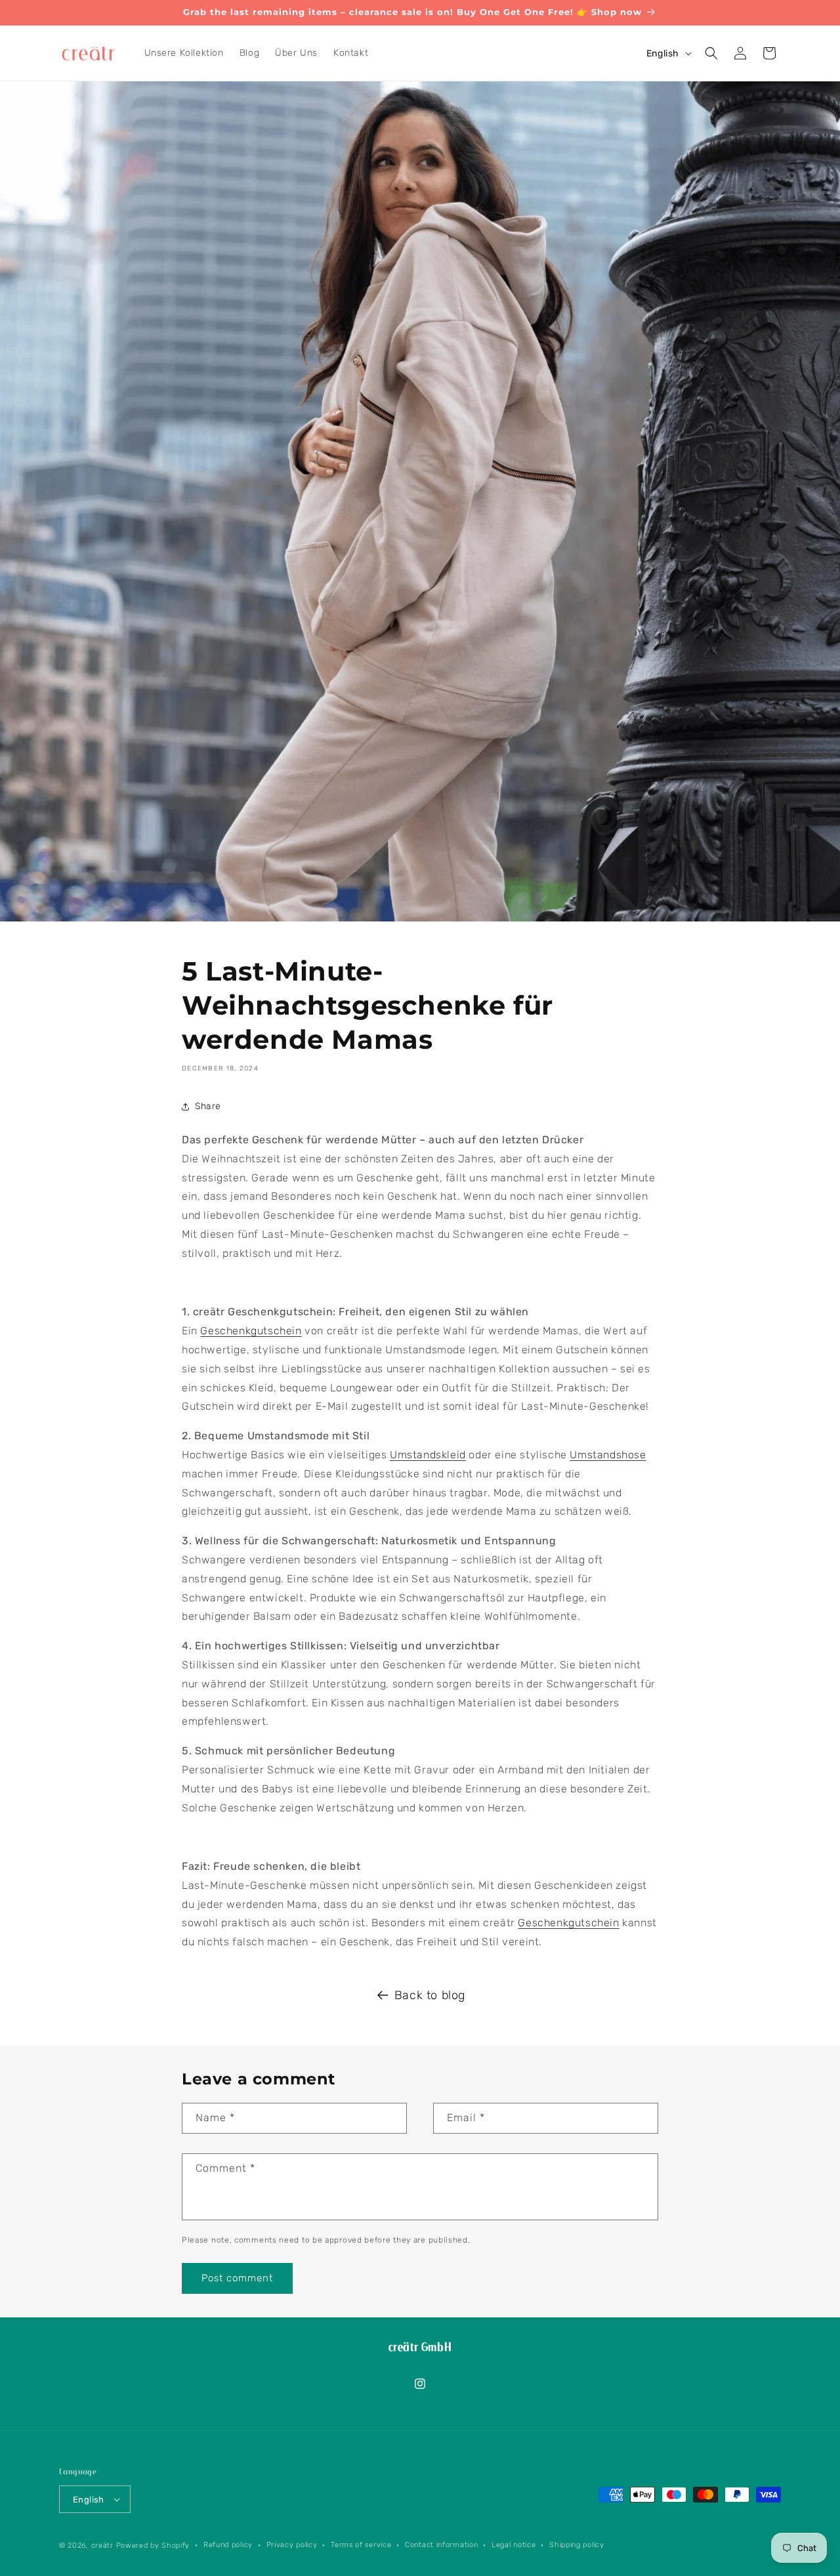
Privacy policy (292, 2545)
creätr (102, 2545)
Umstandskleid (428, 1455)
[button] (711, 53)
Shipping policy (577, 2545)
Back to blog (430, 1995)
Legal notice (514, 2545)
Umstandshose (608, 1455)
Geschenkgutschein (251, 1331)
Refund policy (228, 2545)
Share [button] (208, 1106)
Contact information (441, 2545)
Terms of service (361, 2545)
